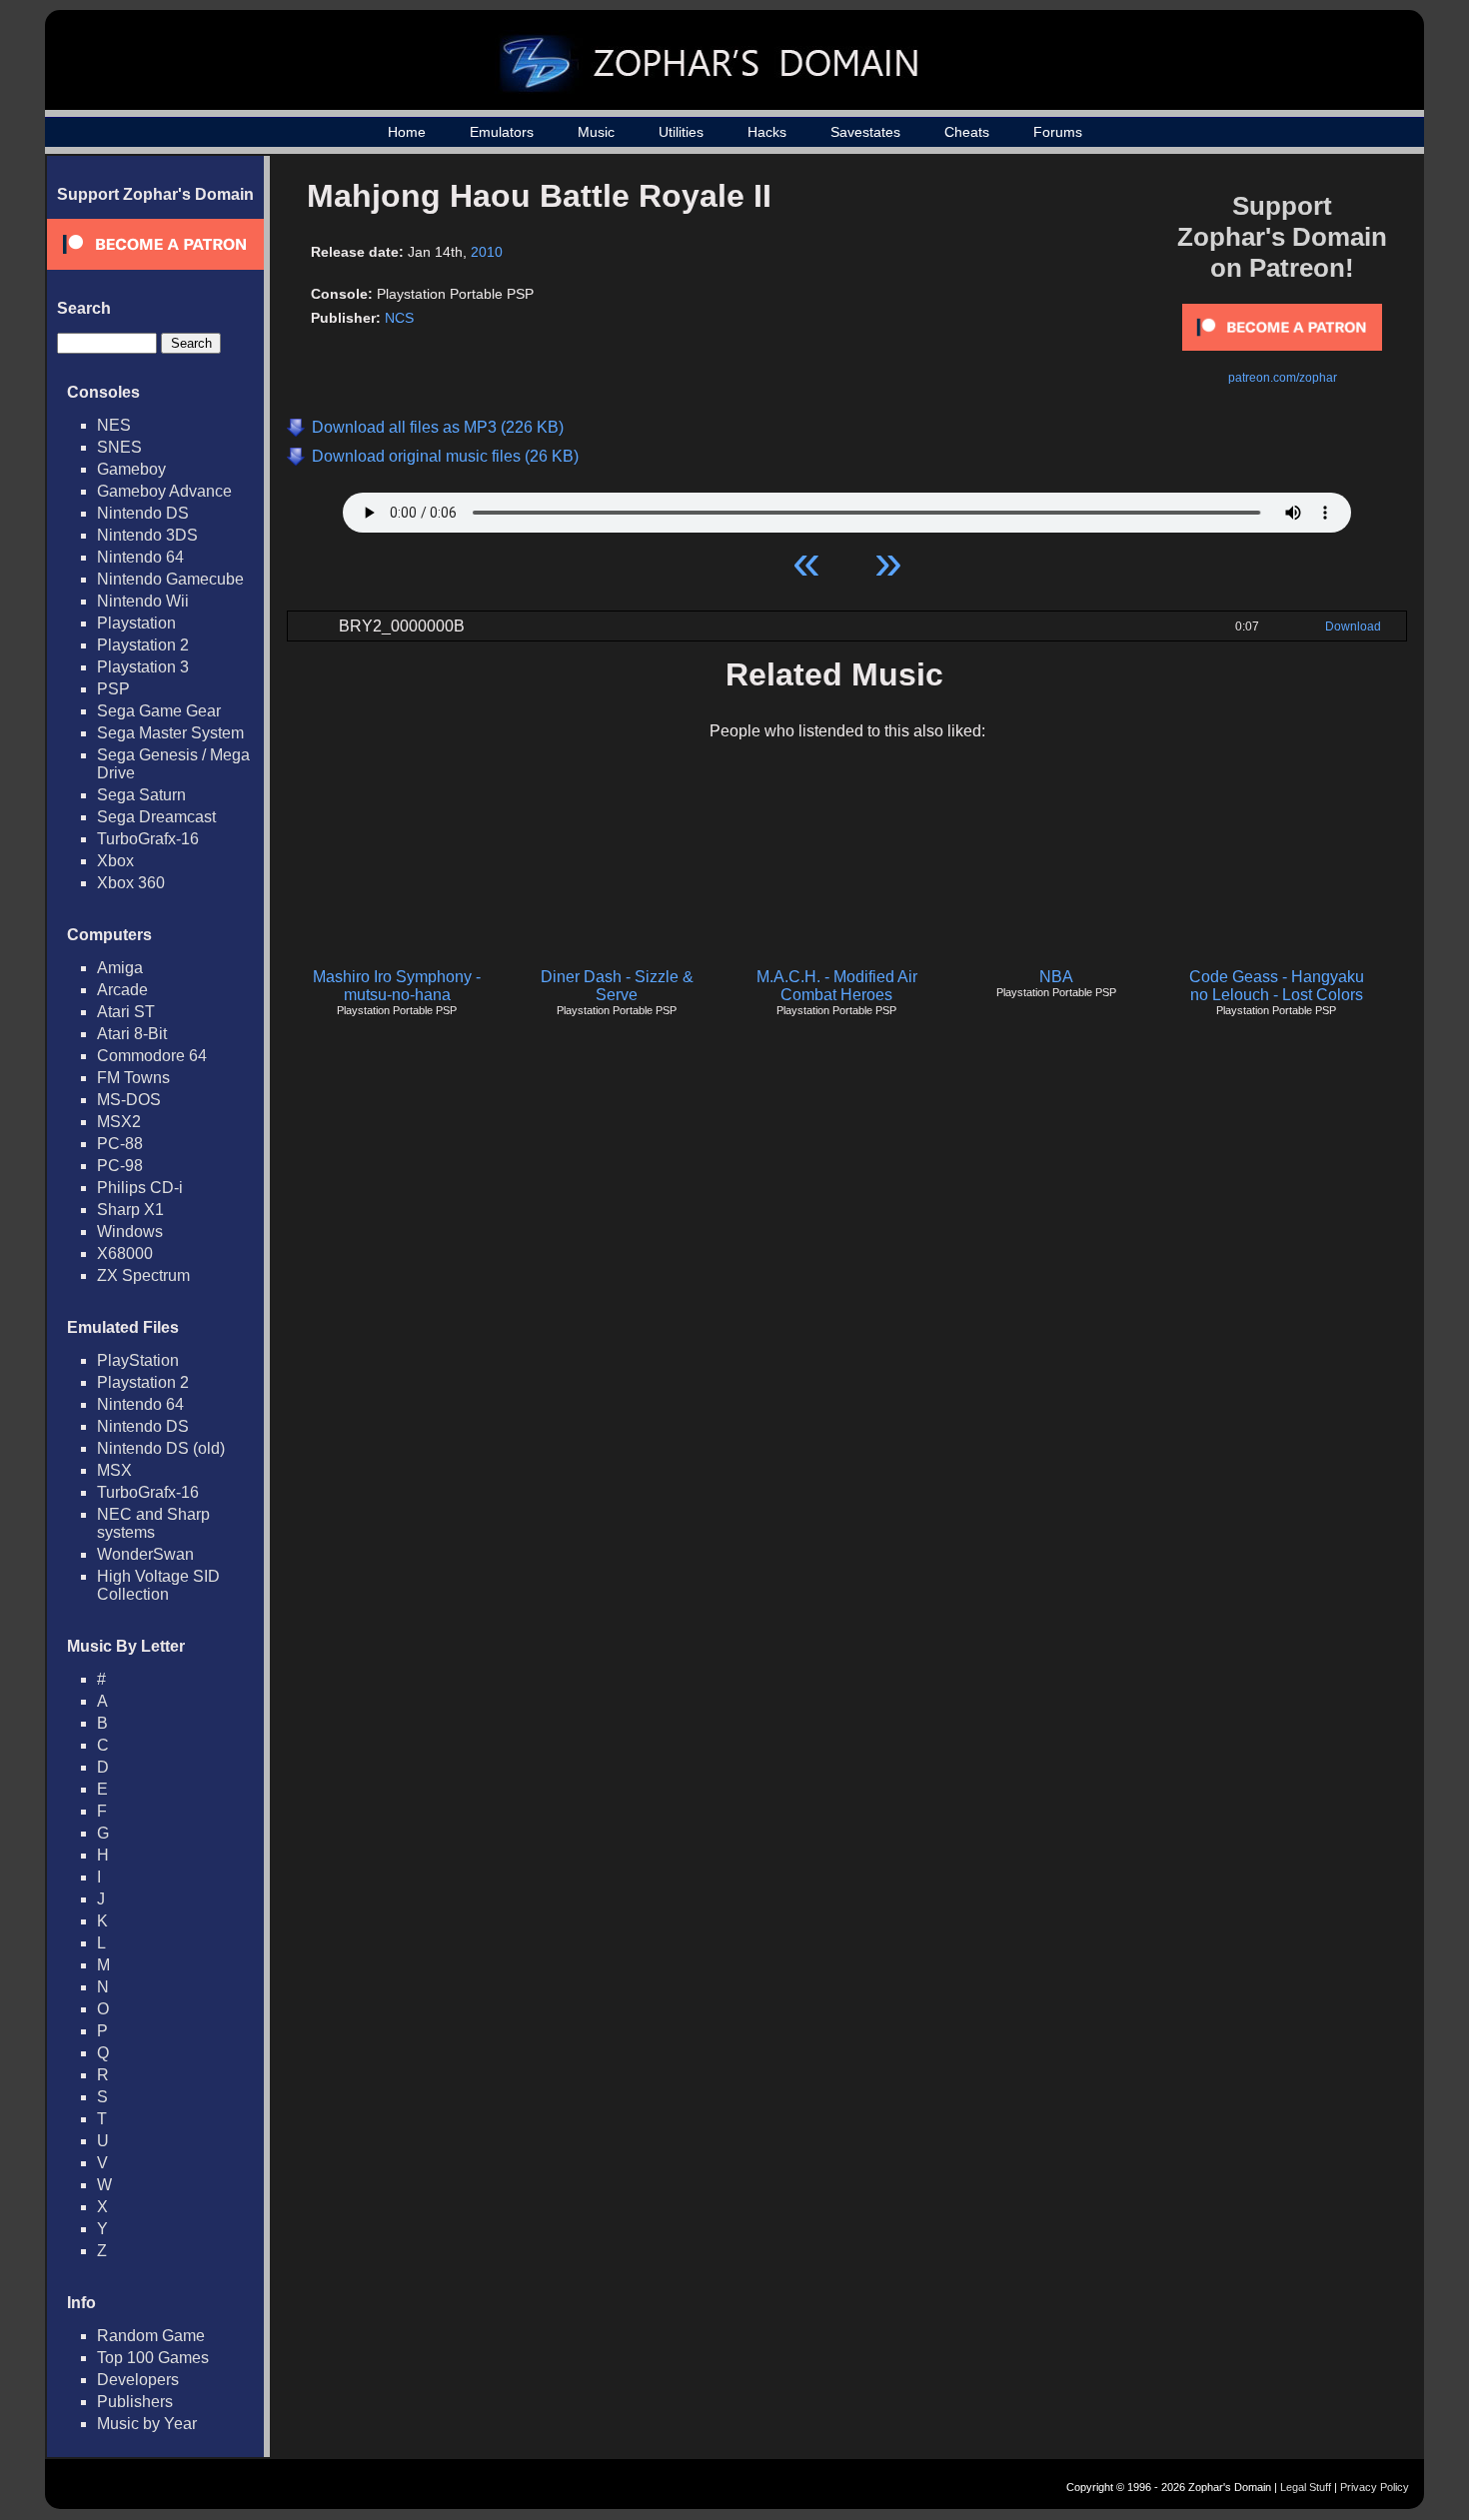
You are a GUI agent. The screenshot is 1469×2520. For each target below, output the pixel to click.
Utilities (681, 132)
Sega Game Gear (159, 711)
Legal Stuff (1306, 2487)
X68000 (125, 1254)
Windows (130, 1232)
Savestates (865, 132)
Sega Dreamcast (156, 817)
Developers (138, 2380)
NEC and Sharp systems (153, 1523)
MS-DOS (129, 1100)
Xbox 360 (131, 883)
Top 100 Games (153, 2358)
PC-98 (120, 1166)
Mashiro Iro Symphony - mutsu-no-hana (397, 986)
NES (114, 425)
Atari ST (126, 1012)
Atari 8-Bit (132, 1034)
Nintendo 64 (140, 557)
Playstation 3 (143, 667)
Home (407, 132)
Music (596, 132)
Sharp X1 (130, 1210)
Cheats (967, 132)
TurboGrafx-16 (148, 839)
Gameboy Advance (164, 491)
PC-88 (120, 1144)
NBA (1056, 977)
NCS (399, 318)
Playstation (136, 623)
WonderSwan (145, 1554)
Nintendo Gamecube (170, 579)
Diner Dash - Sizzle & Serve (617, 986)
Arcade (122, 990)
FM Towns (133, 1078)
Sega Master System (170, 733)
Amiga (120, 968)
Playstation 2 (143, 645)
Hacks (767, 132)
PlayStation (138, 1360)
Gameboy (131, 469)
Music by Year (147, 2424)
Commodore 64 (152, 1056)
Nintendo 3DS (147, 535)
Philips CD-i (140, 1188)
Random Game (151, 2336)
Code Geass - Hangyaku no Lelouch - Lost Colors (1277, 986)
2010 (487, 252)
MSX (114, 1470)
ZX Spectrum (143, 1275)
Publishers (135, 2402)
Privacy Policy (1375, 2487)
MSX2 (119, 1122)
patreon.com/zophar (1283, 378)
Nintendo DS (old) (161, 1448)
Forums (1058, 132)
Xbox (115, 861)
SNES (119, 447)
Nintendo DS (143, 513)
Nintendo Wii (143, 601)
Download (1353, 627)
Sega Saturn (141, 795)
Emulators (502, 132)
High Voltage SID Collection (158, 1585)
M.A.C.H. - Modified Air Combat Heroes (837, 986)
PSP (113, 689)
